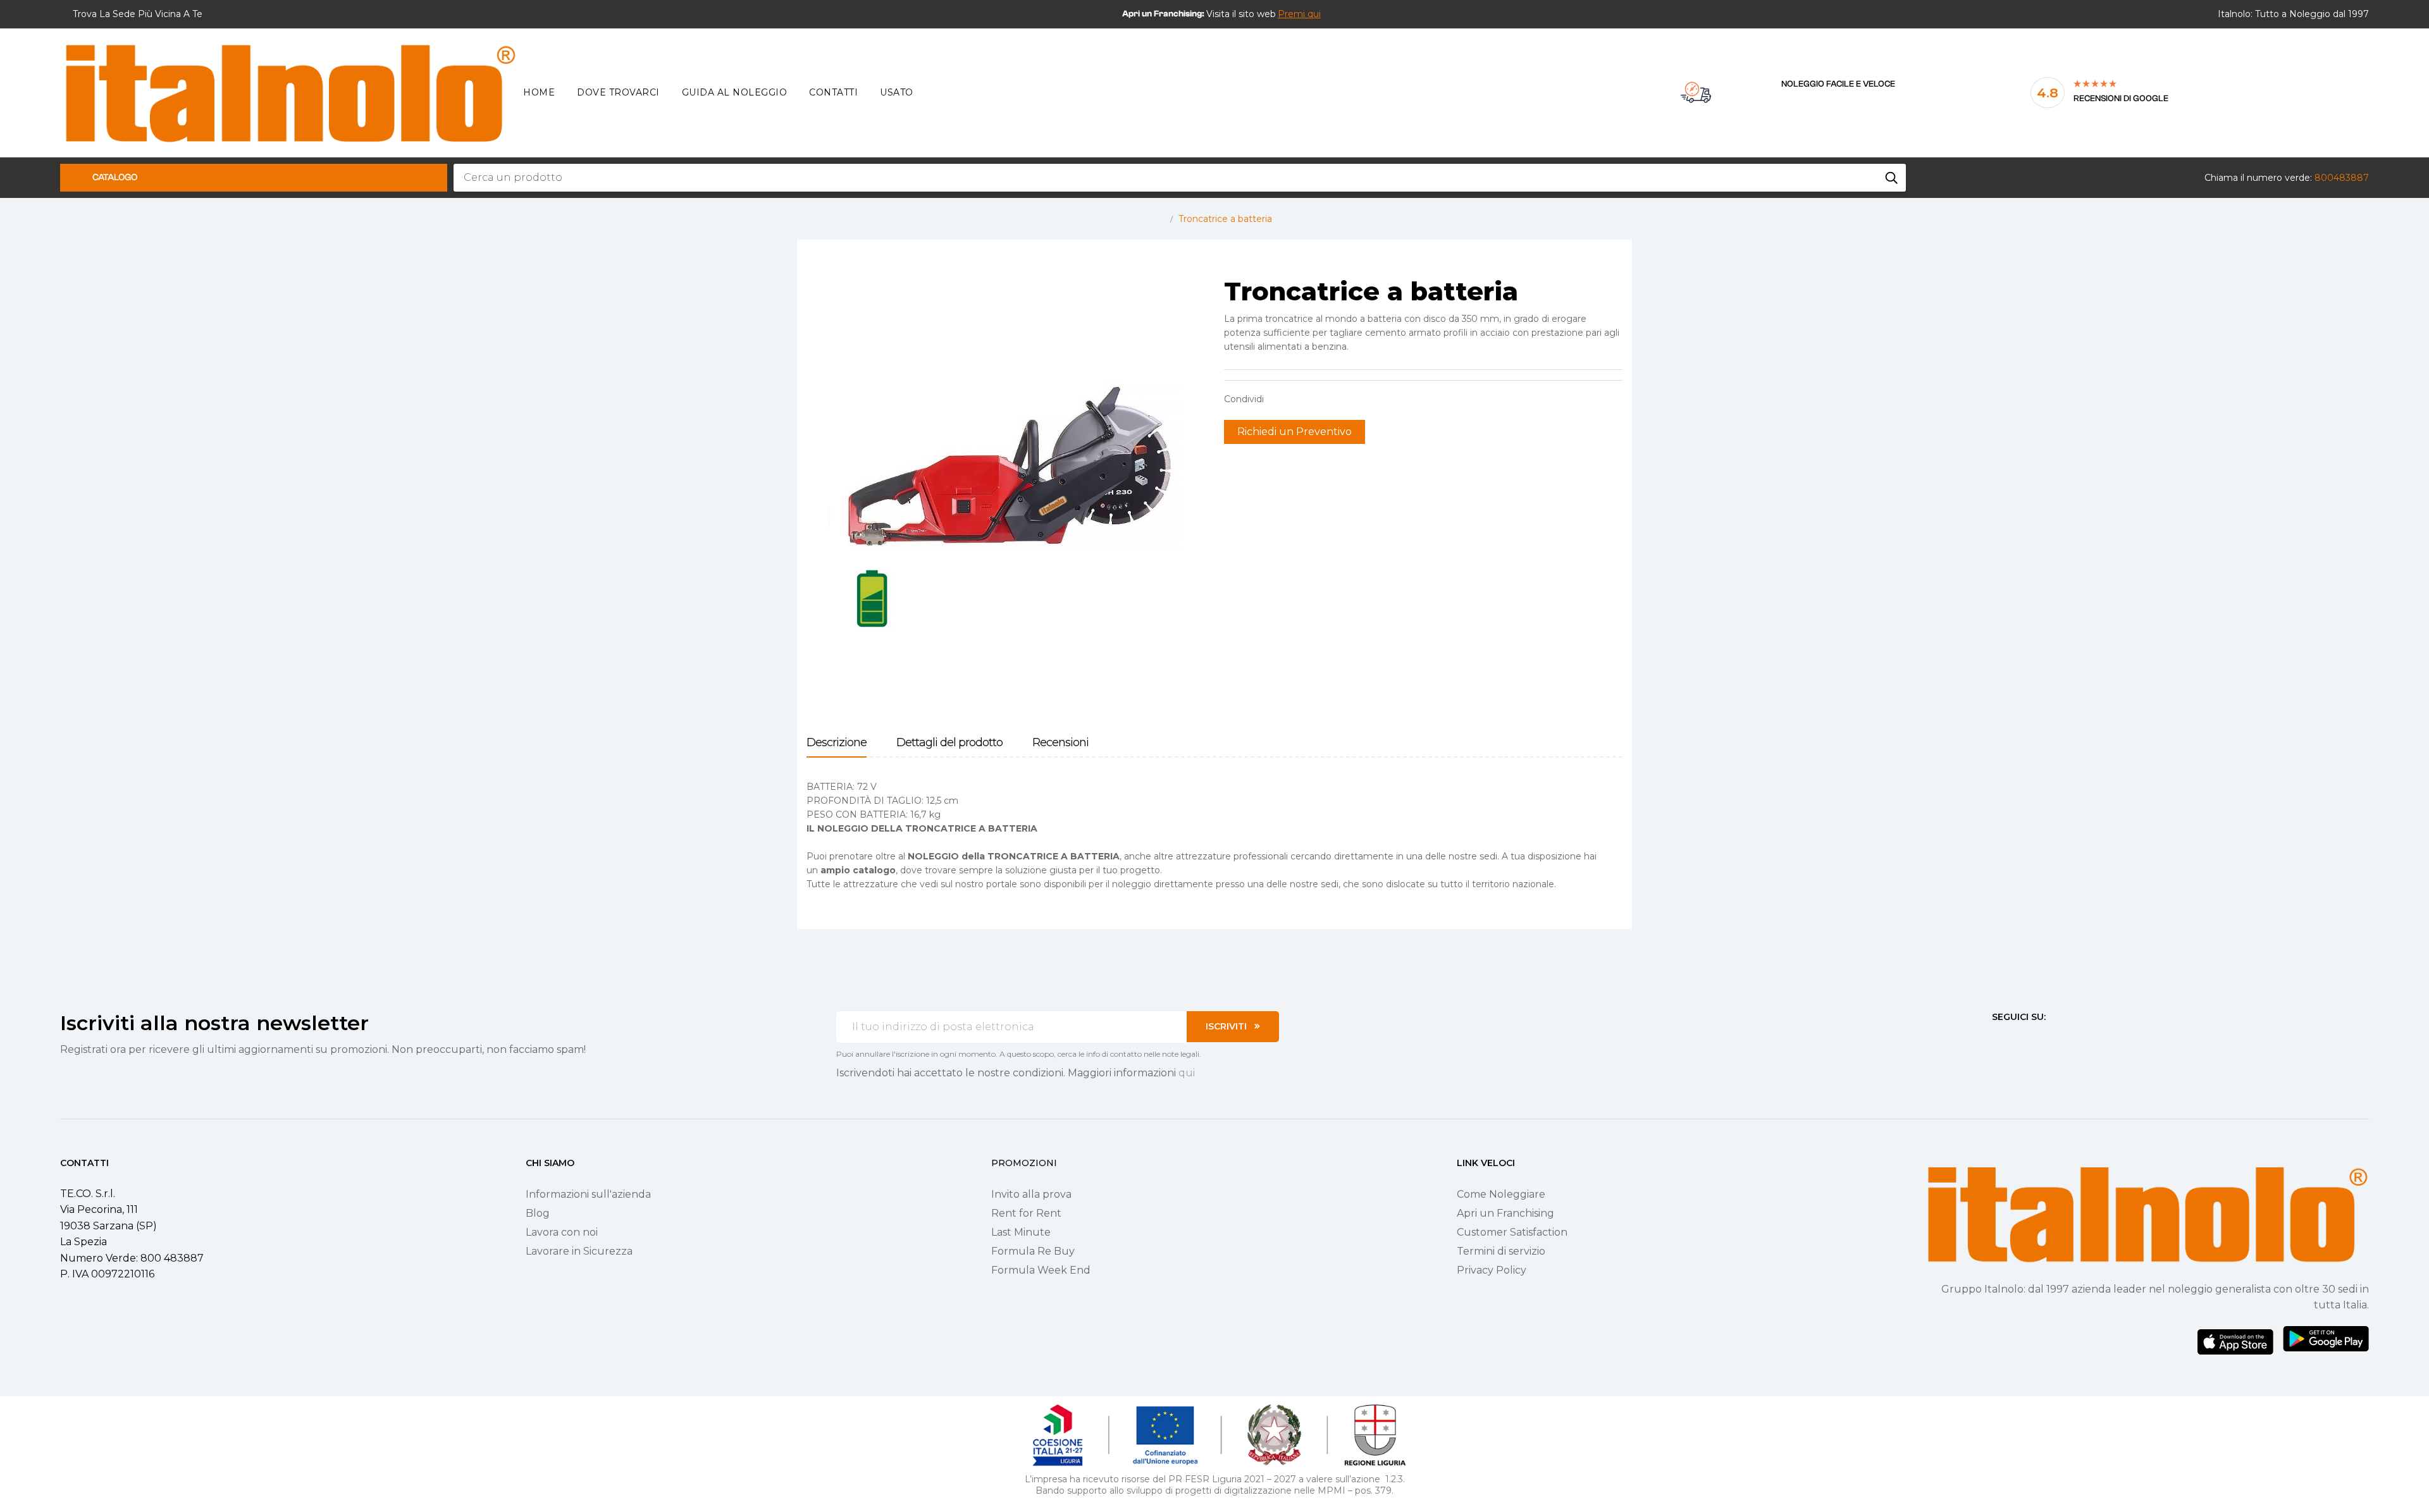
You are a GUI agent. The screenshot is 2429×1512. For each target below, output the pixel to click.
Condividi (1280, 399)
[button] (1299, 14)
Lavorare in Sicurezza (579, 1251)
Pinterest (1319, 399)
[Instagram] (2020, 1040)
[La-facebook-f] (1997, 1040)
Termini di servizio (1501, 1251)
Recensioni (1060, 743)
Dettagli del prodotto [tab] (949, 743)
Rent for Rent (1026, 1213)
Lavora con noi (562, 1232)
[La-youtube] (2043, 1040)
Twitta (1299, 399)
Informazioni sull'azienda (588, 1194)
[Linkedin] (2065, 1040)
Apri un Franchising (1505, 1213)
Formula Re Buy (1033, 1251)
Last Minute (1021, 1232)
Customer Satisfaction (1512, 1232)
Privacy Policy (1492, 1270)
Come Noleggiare (1501, 1194)
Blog (538, 1213)
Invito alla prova (1031, 1194)
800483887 (2342, 178)
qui (1187, 1073)
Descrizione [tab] (837, 743)
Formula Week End (1041, 1270)
